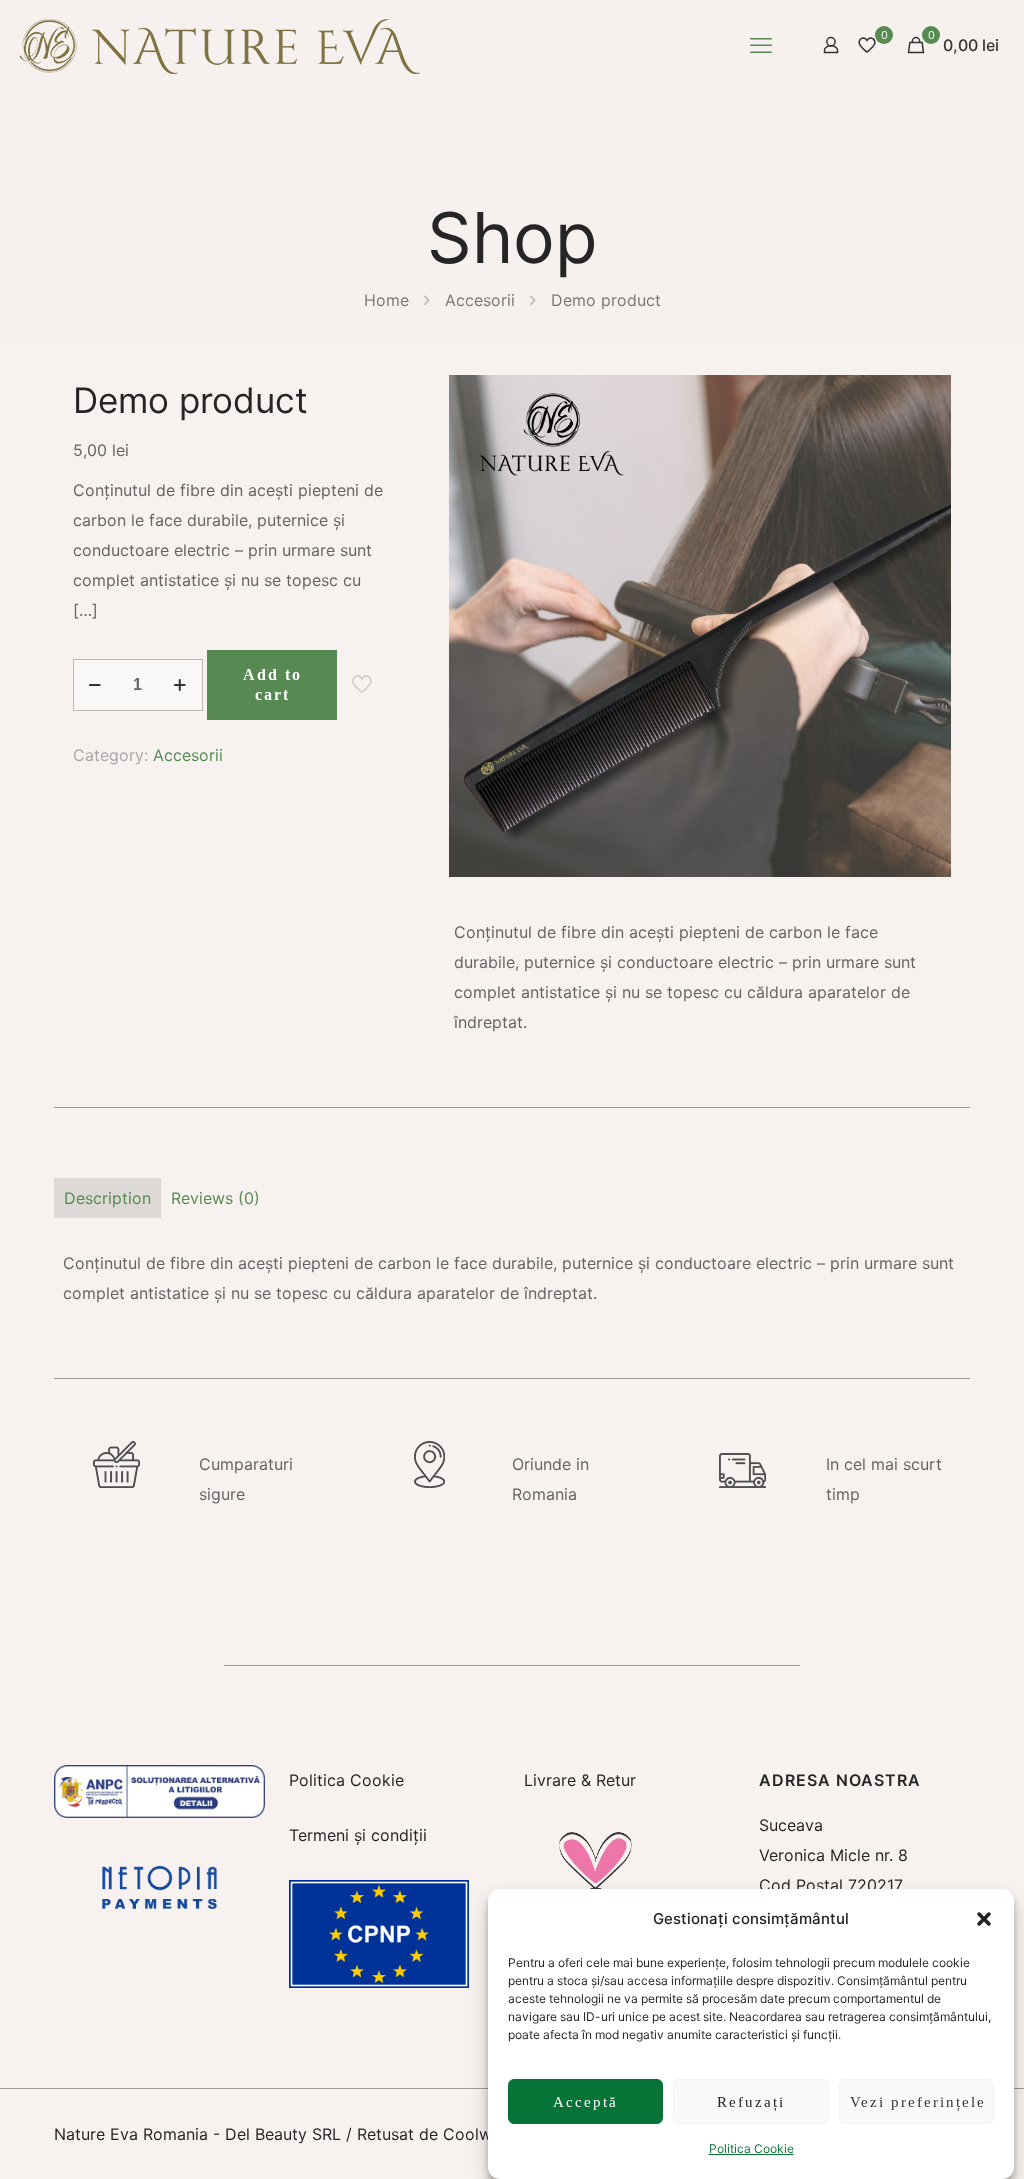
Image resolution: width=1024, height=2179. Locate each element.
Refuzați (751, 2102)
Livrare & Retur (580, 1780)
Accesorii (480, 300)
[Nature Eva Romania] (220, 45)
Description (107, 1198)
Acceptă (585, 2102)
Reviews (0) (215, 1198)
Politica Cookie (751, 2148)
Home (386, 300)
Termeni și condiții (358, 1835)
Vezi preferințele (918, 2102)
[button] (984, 1919)
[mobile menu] (761, 45)
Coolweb (477, 2134)
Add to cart (272, 684)
